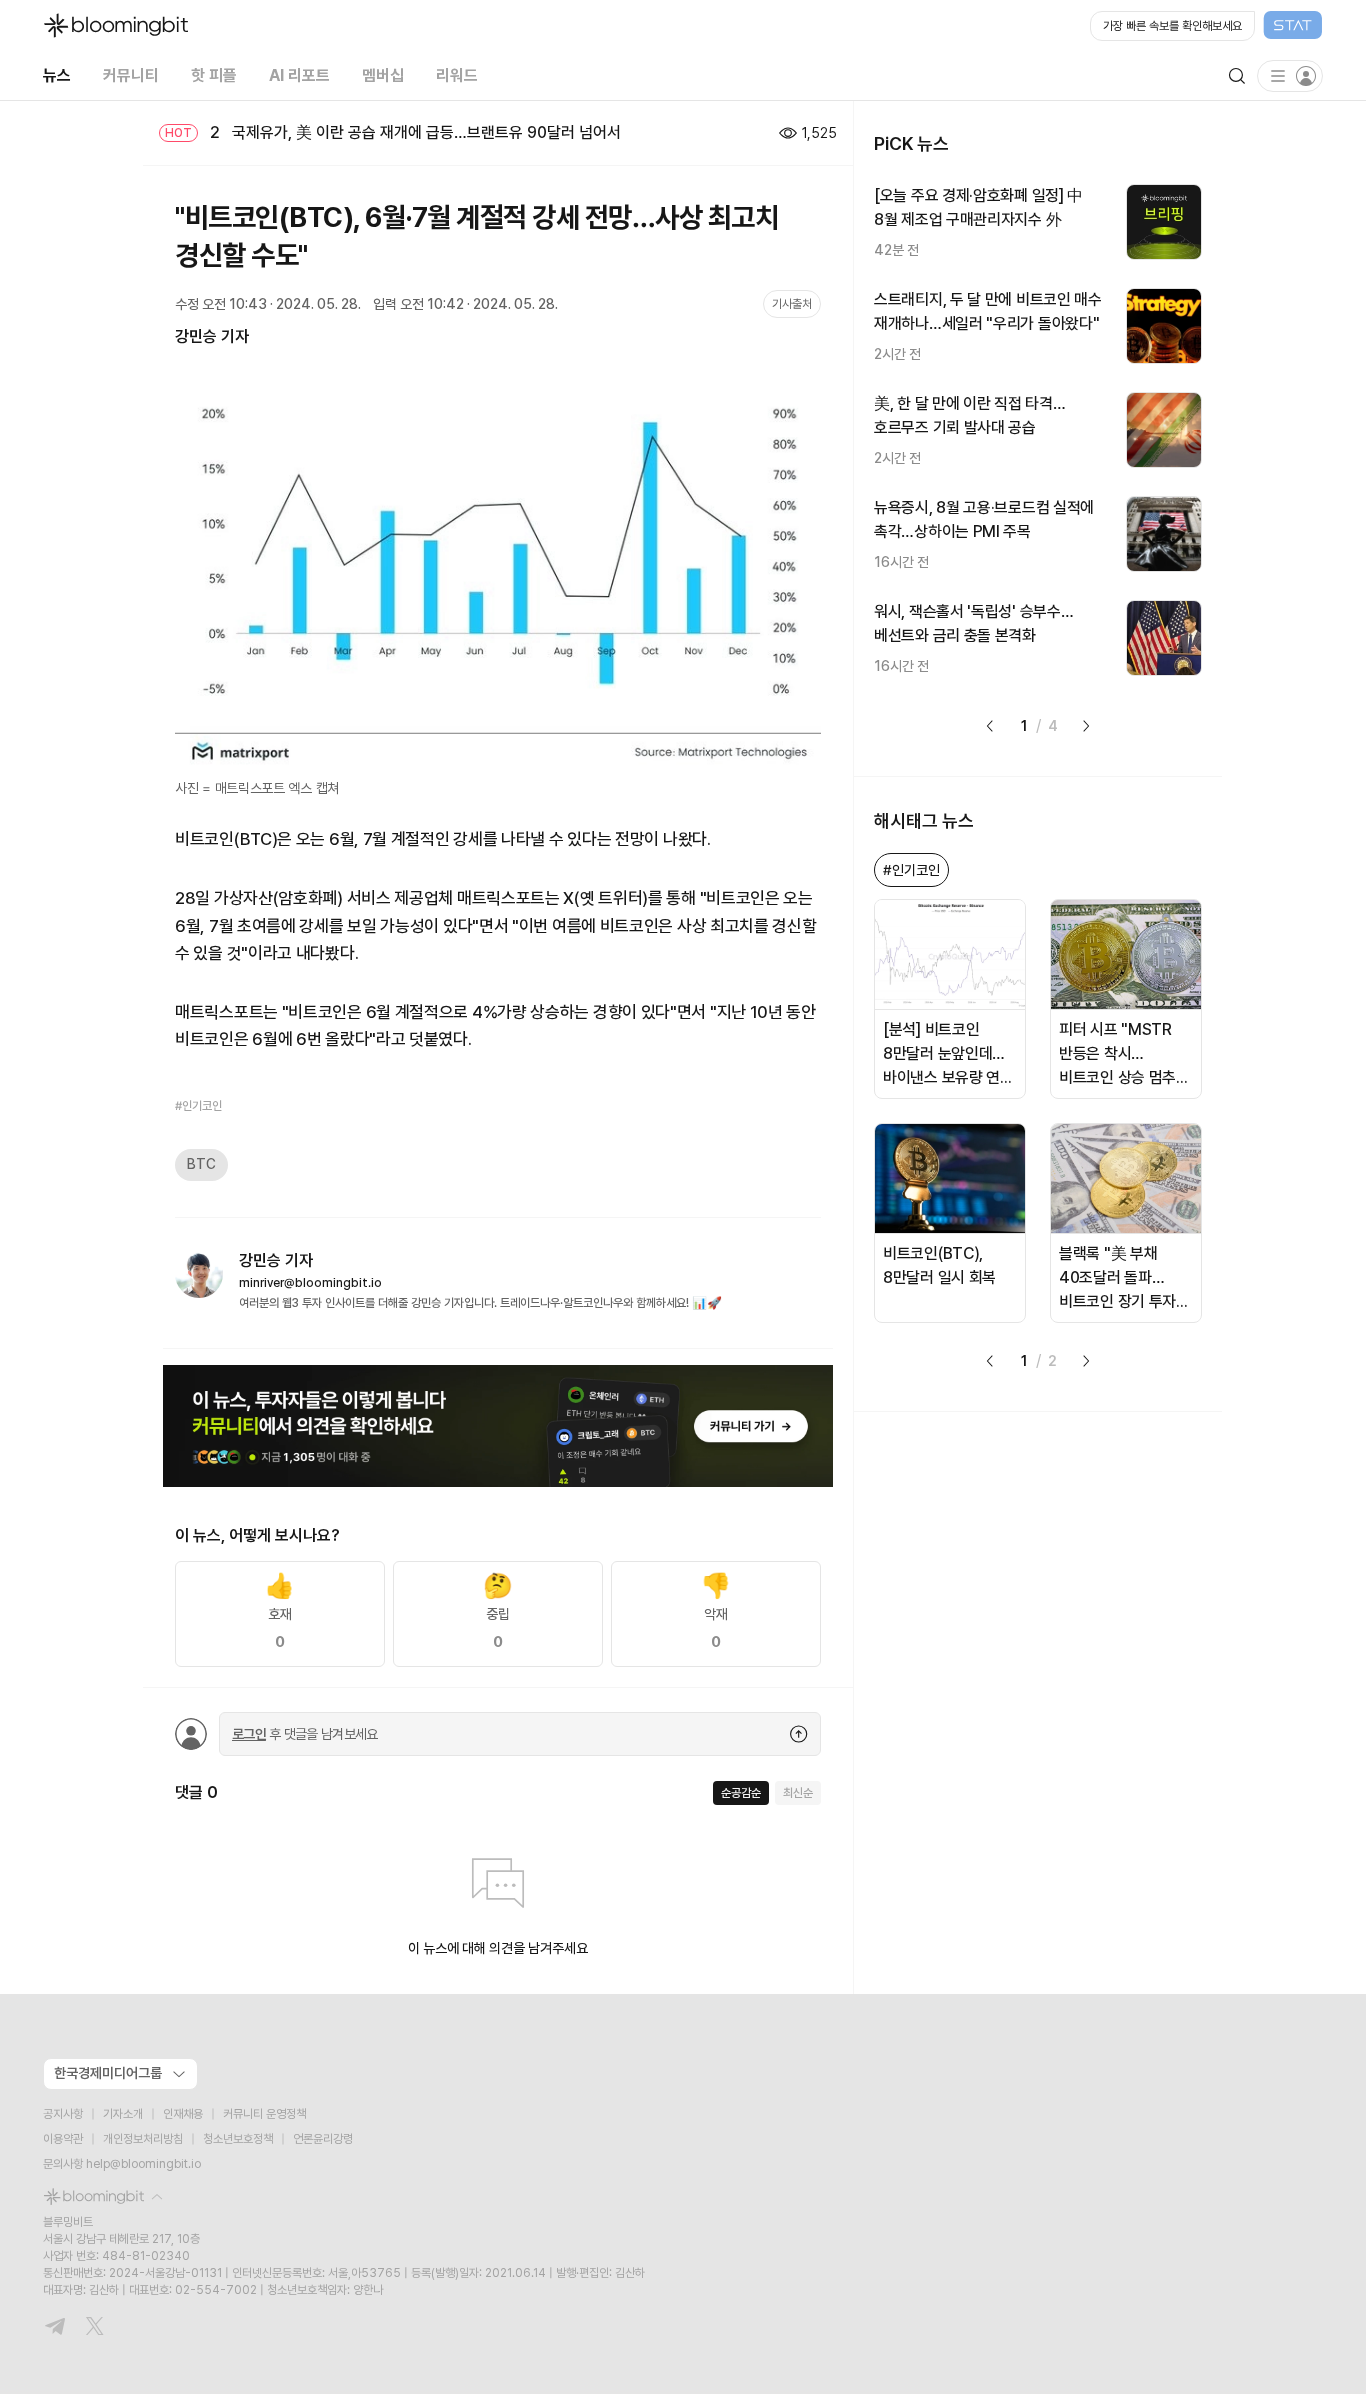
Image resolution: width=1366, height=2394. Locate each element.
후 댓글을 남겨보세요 (305, 1734)
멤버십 (383, 75)
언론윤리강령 (323, 2139)
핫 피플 (214, 75)
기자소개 (123, 2114)
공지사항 (63, 2114)
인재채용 (183, 2114)
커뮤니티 (131, 75)
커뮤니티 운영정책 (264, 2114)
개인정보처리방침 (143, 2139)
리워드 (457, 75)
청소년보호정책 (238, 2139)
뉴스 (57, 75)
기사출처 (792, 304)
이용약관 (63, 2139)
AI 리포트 (299, 75)
